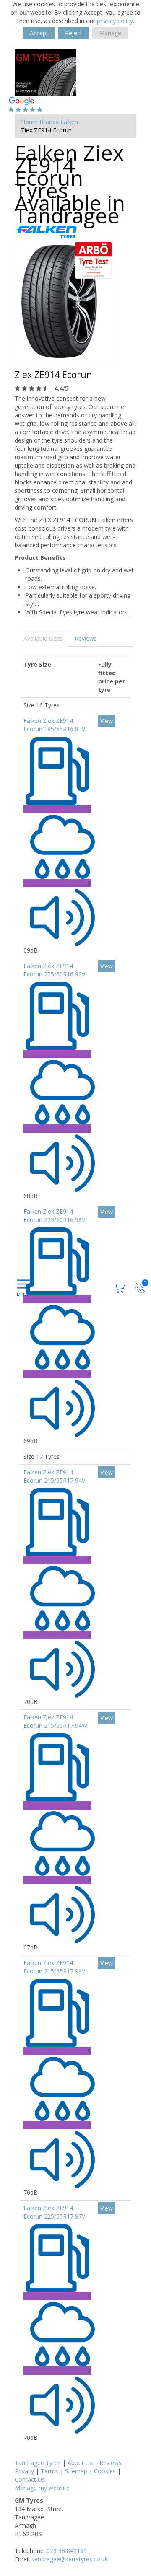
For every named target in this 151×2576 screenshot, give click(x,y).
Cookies (105, 2471)
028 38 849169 (67, 2551)
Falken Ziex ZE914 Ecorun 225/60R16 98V (54, 1216)
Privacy (24, 2471)
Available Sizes (43, 638)
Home (29, 122)
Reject (74, 33)
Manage (110, 33)
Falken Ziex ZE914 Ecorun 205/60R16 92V (54, 970)
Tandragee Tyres (38, 2463)
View (107, 721)
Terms (49, 2471)
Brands (49, 122)
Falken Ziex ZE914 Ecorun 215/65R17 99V (54, 1967)
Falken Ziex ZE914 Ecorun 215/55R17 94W (55, 1721)
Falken (69, 122)
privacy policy (115, 21)
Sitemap (76, 2471)
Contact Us (30, 2479)
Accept (39, 33)
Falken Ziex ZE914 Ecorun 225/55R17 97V (54, 2212)
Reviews (86, 638)
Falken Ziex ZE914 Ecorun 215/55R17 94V (54, 1476)
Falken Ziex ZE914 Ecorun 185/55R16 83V (54, 725)
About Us (80, 2463)
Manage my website (42, 2488)
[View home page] (46, 72)
